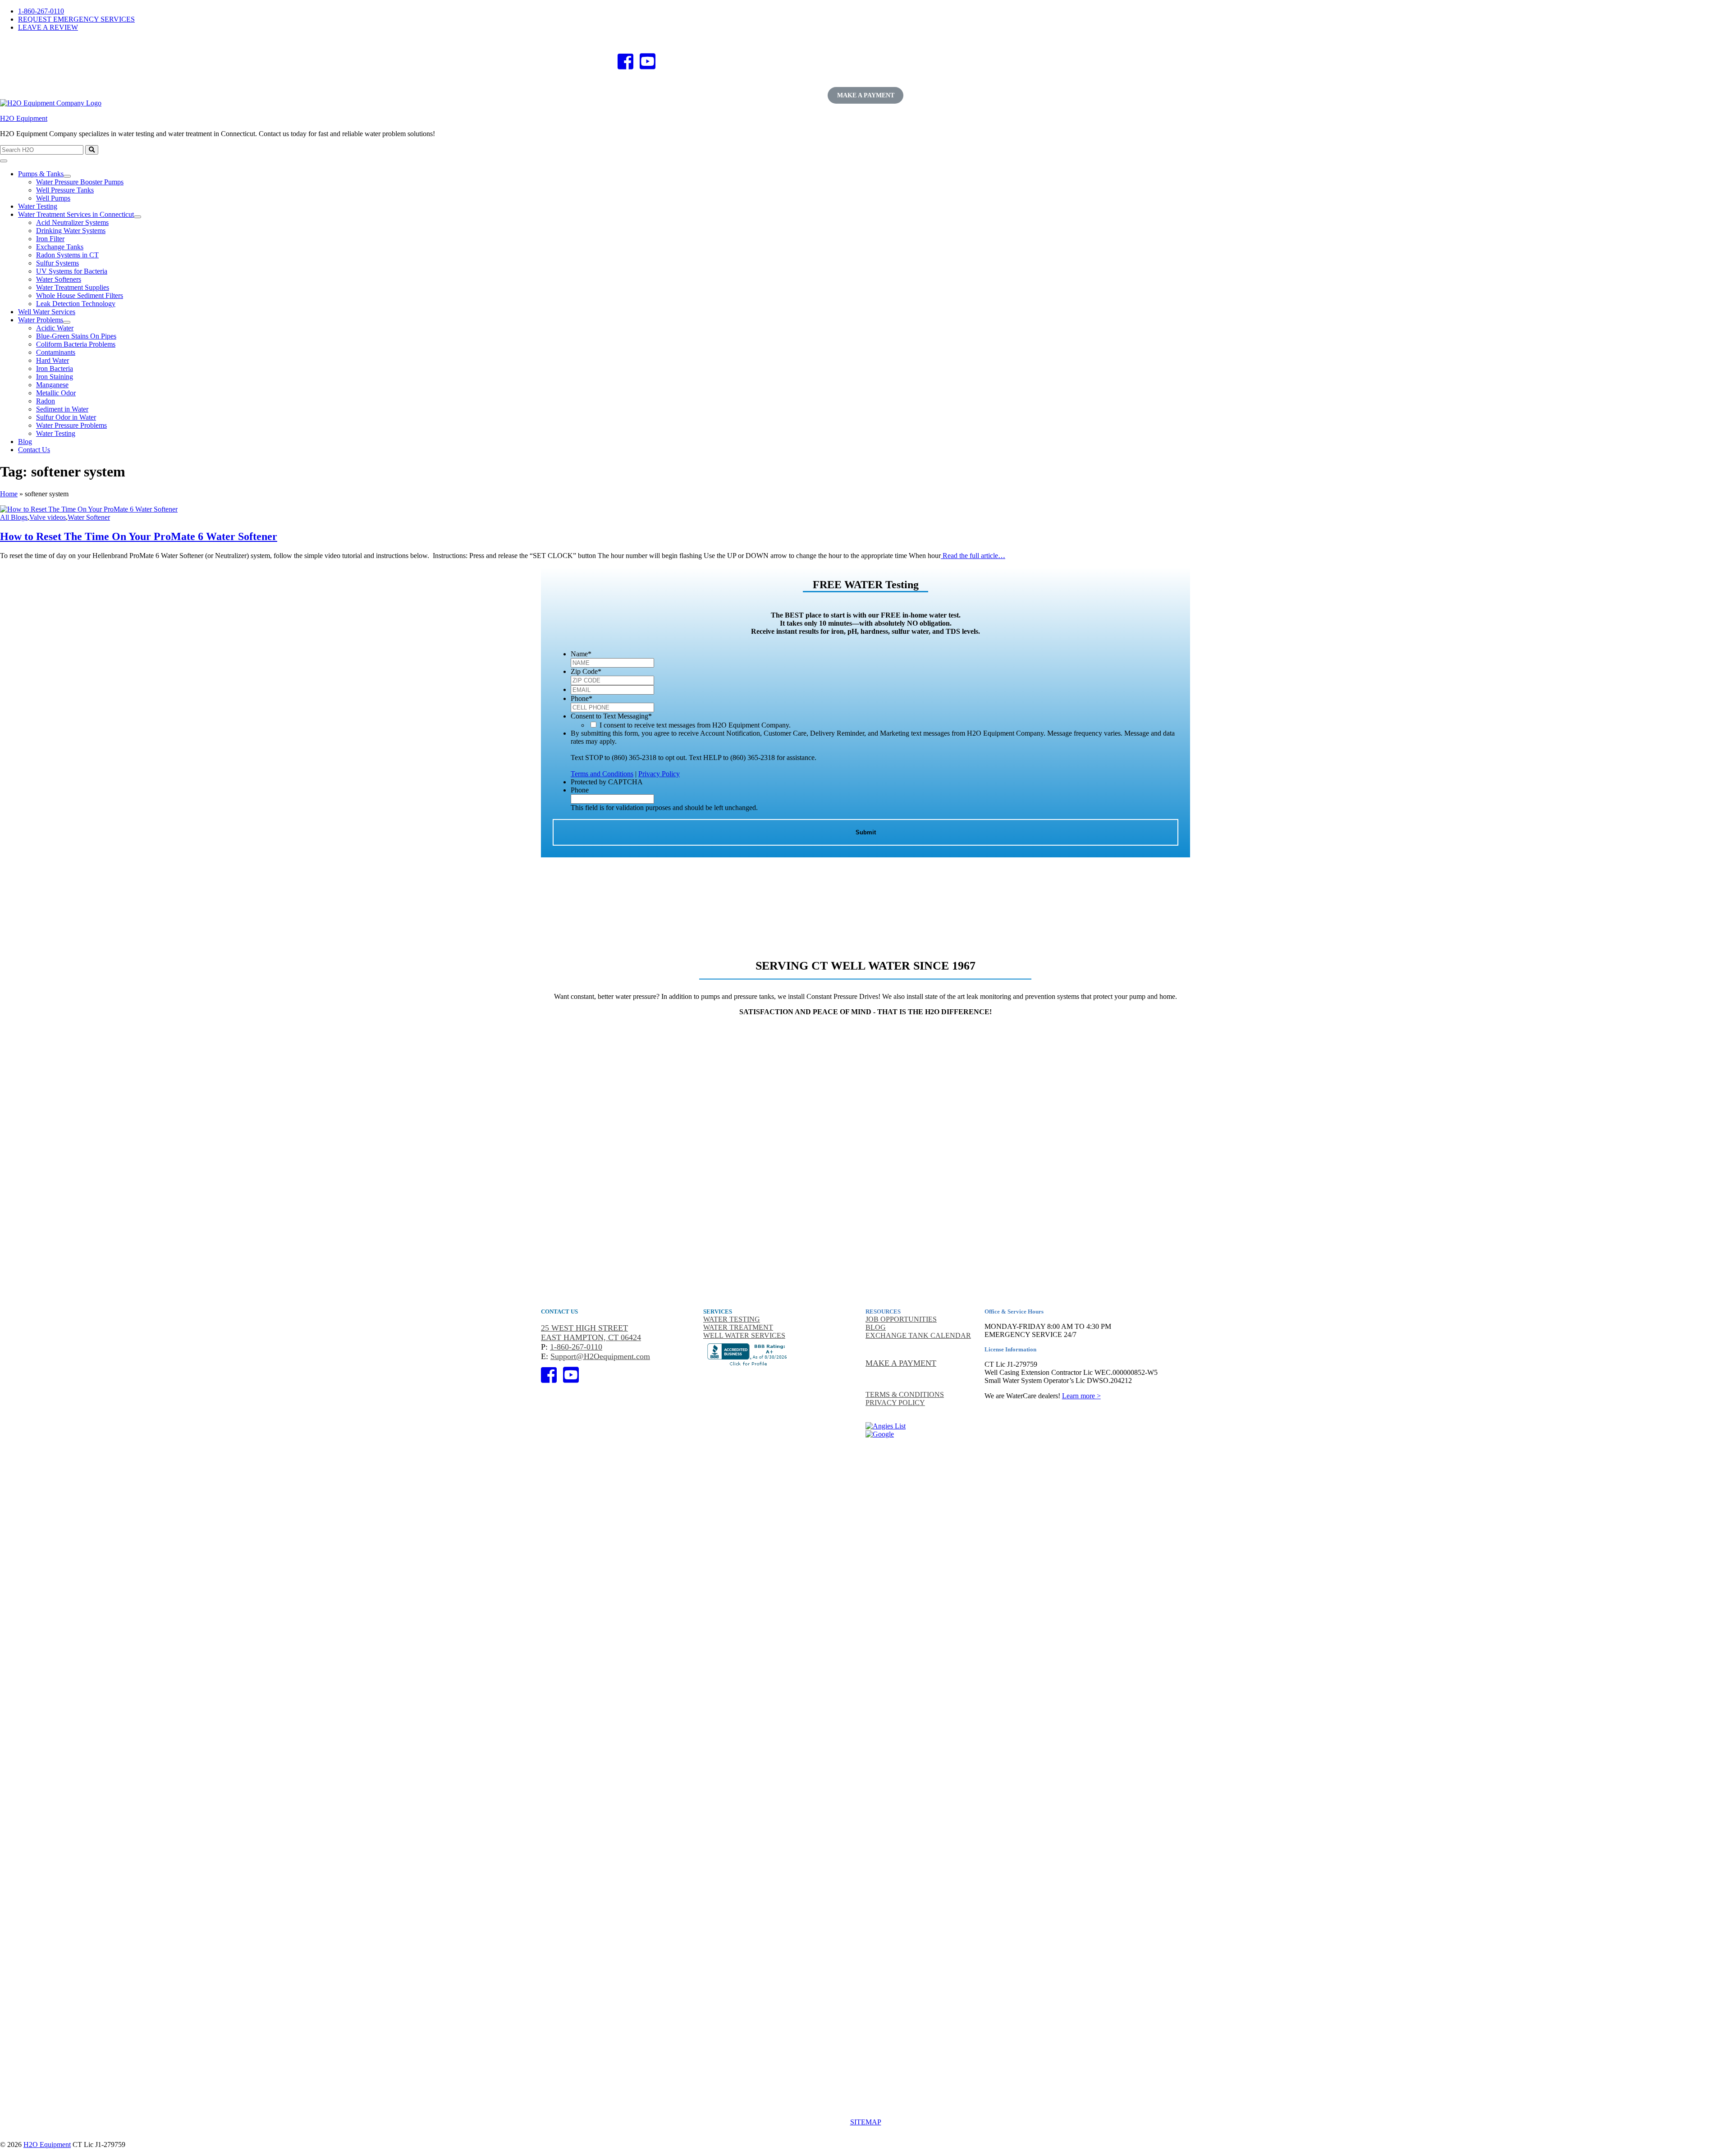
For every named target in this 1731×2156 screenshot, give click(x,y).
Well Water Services (744, 1335)
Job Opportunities (901, 1319)
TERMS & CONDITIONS (905, 1394)
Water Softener (89, 517)
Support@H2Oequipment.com (600, 1356)
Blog (876, 1327)
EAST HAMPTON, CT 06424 (591, 1337)
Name (581, 654)
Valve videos (48, 517)
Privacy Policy (659, 774)
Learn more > (1081, 1396)
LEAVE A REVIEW (48, 27)
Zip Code (586, 671)
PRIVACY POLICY (895, 1403)
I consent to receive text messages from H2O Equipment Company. (695, 725)
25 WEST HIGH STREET (584, 1328)
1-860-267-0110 (41, 11)
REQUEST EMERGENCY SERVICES (76, 19)
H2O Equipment (24, 118)
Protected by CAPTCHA (607, 782)
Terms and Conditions (602, 774)
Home (9, 494)
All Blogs (14, 517)
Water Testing (732, 1319)
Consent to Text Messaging (611, 716)
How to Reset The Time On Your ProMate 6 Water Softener (139, 536)
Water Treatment (738, 1327)
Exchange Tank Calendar (918, 1335)
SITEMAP (866, 2122)
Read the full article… (973, 556)
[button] (67, 176)
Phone (582, 698)
